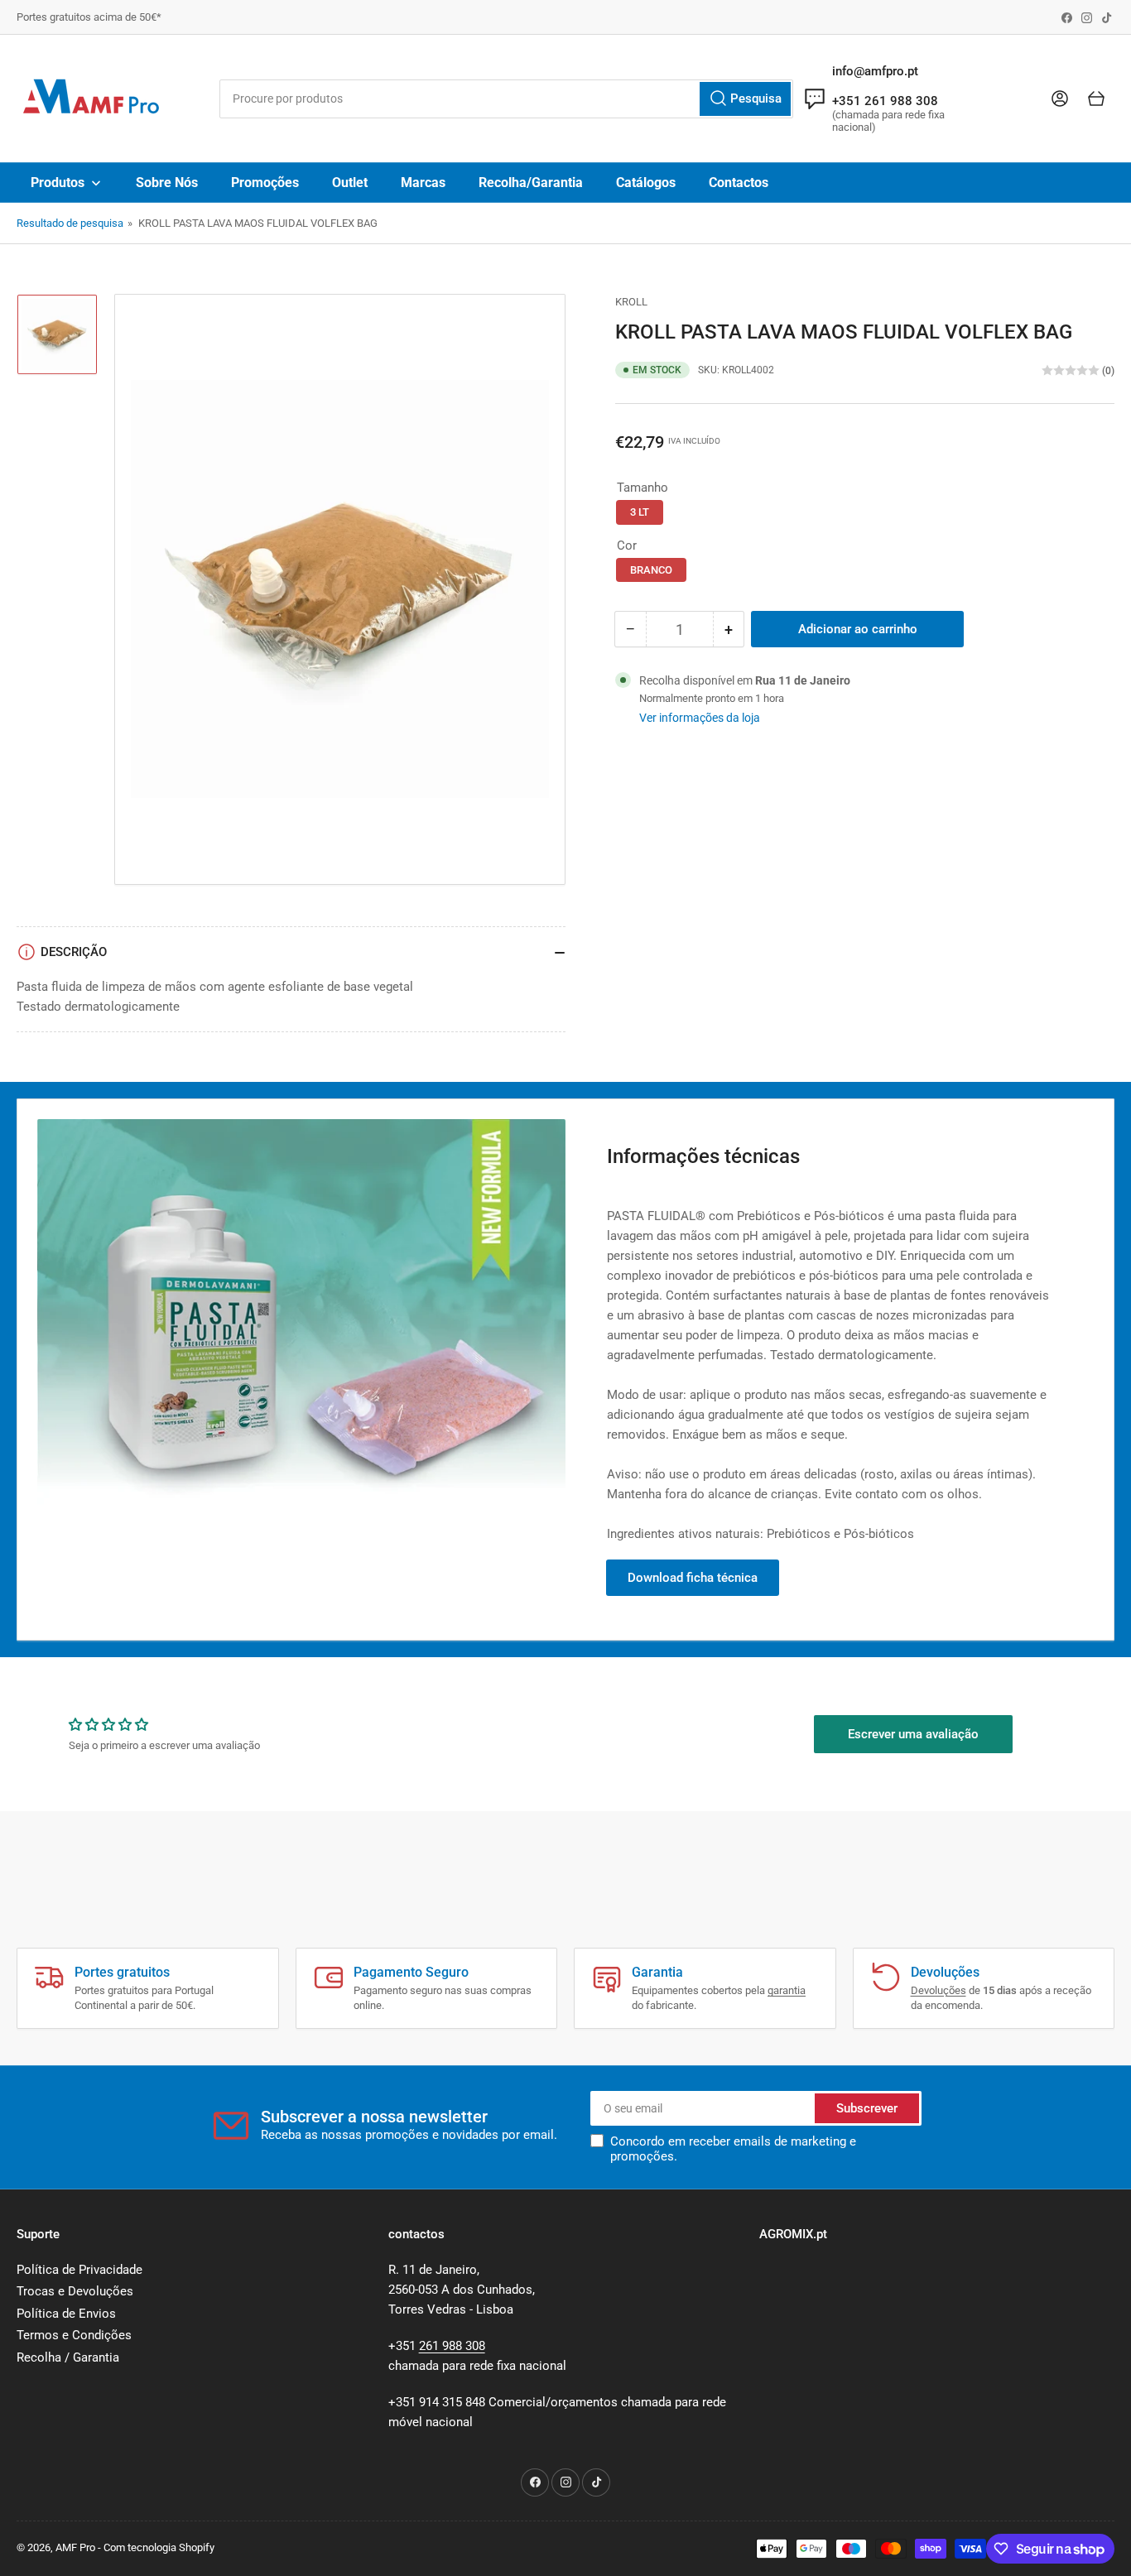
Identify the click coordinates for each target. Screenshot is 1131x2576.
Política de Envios (66, 2314)
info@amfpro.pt (875, 71)
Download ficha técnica (693, 1578)
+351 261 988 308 (885, 101)
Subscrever (867, 2108)
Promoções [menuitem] (265, 183)
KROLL (631, 302)
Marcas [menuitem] (423, 183)
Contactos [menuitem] (739, 183)
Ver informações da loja (700, 718)
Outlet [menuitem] (350, 183)
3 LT (640, 512)
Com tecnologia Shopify (159, 2547)
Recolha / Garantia (68, 2357)
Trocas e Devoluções (75, 2291)
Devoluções (938, 1990)
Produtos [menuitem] (58, 183)
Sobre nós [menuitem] (167, 183)
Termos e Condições (74, 2335)
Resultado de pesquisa (70, 223)
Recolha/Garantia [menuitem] (531, 183)
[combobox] (507, 99)
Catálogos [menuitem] (646, 183)
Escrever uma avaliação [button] (913, 1734)
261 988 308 (452, 2346)
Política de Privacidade (79, 2270)
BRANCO (651, 570)
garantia (787, 1990)
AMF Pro (75, 2547)
